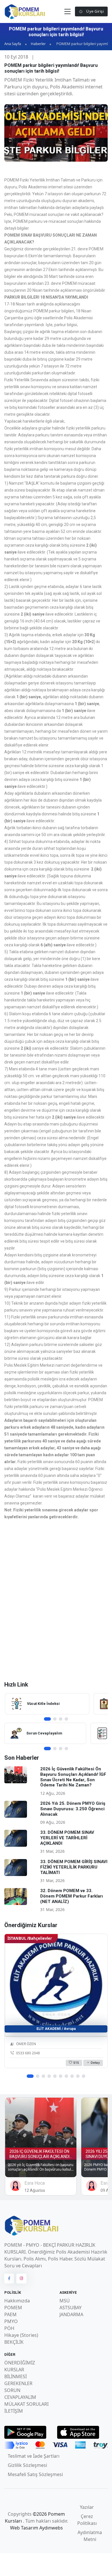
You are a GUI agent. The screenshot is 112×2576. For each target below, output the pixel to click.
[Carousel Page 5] (55, 2076)
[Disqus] (56, 1600)
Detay (95, 2062)
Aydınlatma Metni (90, 2536)
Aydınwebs (51, 2528)
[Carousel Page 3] (61, 1719)
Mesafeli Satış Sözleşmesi (35, 2474)
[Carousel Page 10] (84, 2076)
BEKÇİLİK (14, 2342)
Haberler (38, 44)
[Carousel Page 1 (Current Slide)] (47, 1719)
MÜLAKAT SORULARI (26, 2404)
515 (76, 2062)
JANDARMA (71, 2314)
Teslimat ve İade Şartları (34, 2456)
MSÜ (65, 2301)
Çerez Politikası (87, 2520)
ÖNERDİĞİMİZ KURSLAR (20, 2366)
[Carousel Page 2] (55, 1719)
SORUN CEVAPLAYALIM (20, 2394)
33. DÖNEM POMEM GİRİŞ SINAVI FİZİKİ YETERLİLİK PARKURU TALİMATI (74, 1867)
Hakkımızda (17, 2301)
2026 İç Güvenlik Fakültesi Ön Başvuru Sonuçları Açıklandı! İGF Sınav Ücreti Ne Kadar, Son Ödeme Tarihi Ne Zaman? (73, 1777)
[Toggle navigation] (67, 12)
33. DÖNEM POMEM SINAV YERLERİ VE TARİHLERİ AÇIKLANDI (67, 1838)
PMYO (11, 2321)
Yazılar (87, 2507)
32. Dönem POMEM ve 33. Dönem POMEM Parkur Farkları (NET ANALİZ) (72, 1896)
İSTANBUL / (30, 1938)
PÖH (9, 2328)
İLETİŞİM (14, 2411)
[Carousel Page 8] (72, 2076)
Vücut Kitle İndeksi (43, 1704)
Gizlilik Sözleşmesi (27, 2465)
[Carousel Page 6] (61, 2076)
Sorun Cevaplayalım (44, 1733)
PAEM (10, 2314)
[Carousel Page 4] (66, 1719)
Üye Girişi (95, 11)
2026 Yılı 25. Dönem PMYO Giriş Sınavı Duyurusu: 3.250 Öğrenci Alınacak (73, 1809)
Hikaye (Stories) (21, 2335)
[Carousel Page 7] (66, 2076)
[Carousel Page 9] (78, 2076)
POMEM (13, 2308)
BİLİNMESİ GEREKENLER (18, 2380)
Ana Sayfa (13, 44)
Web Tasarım (25, 2528)
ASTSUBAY (71, 2308)
